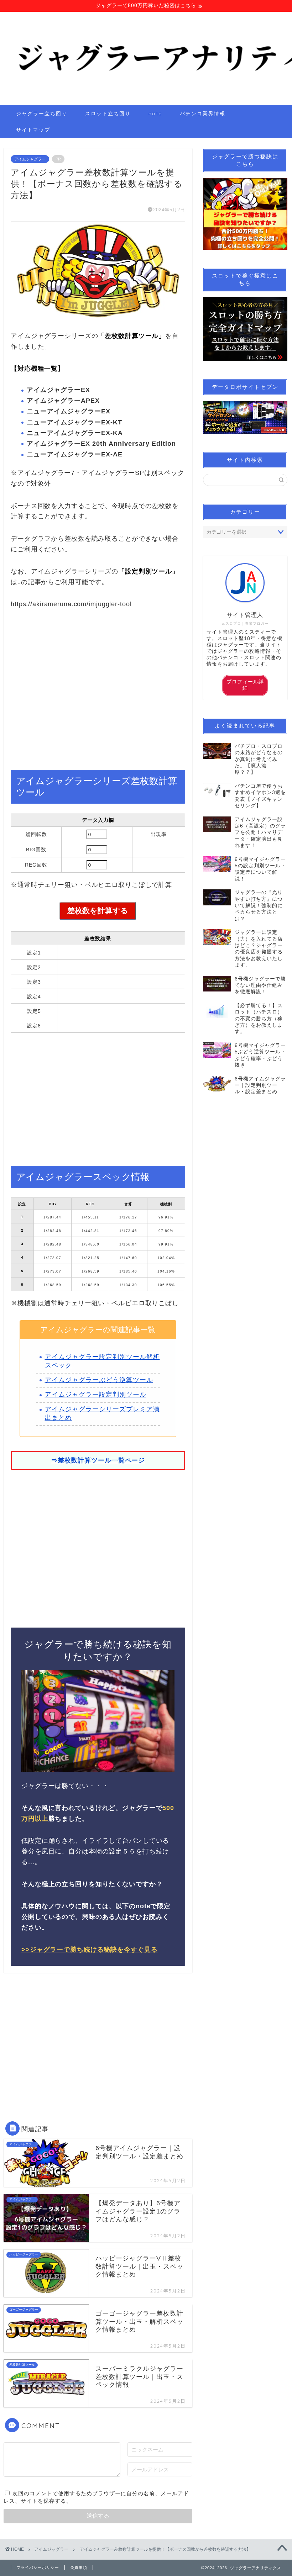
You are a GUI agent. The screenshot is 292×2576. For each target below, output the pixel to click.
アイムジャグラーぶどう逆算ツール (99, 1380)
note (155, 113)
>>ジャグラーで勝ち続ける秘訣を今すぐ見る (89, 1950)
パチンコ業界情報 (203, 113)
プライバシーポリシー (38, 2567)
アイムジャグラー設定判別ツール (96, 1395)
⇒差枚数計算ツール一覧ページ (98, 1460)
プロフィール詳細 (245, 685)
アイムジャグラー (30, 159)
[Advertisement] (98, 694)
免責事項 (79, 2567)
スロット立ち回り (108, 113)
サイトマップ (33, 130)
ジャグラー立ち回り (42, 113)
